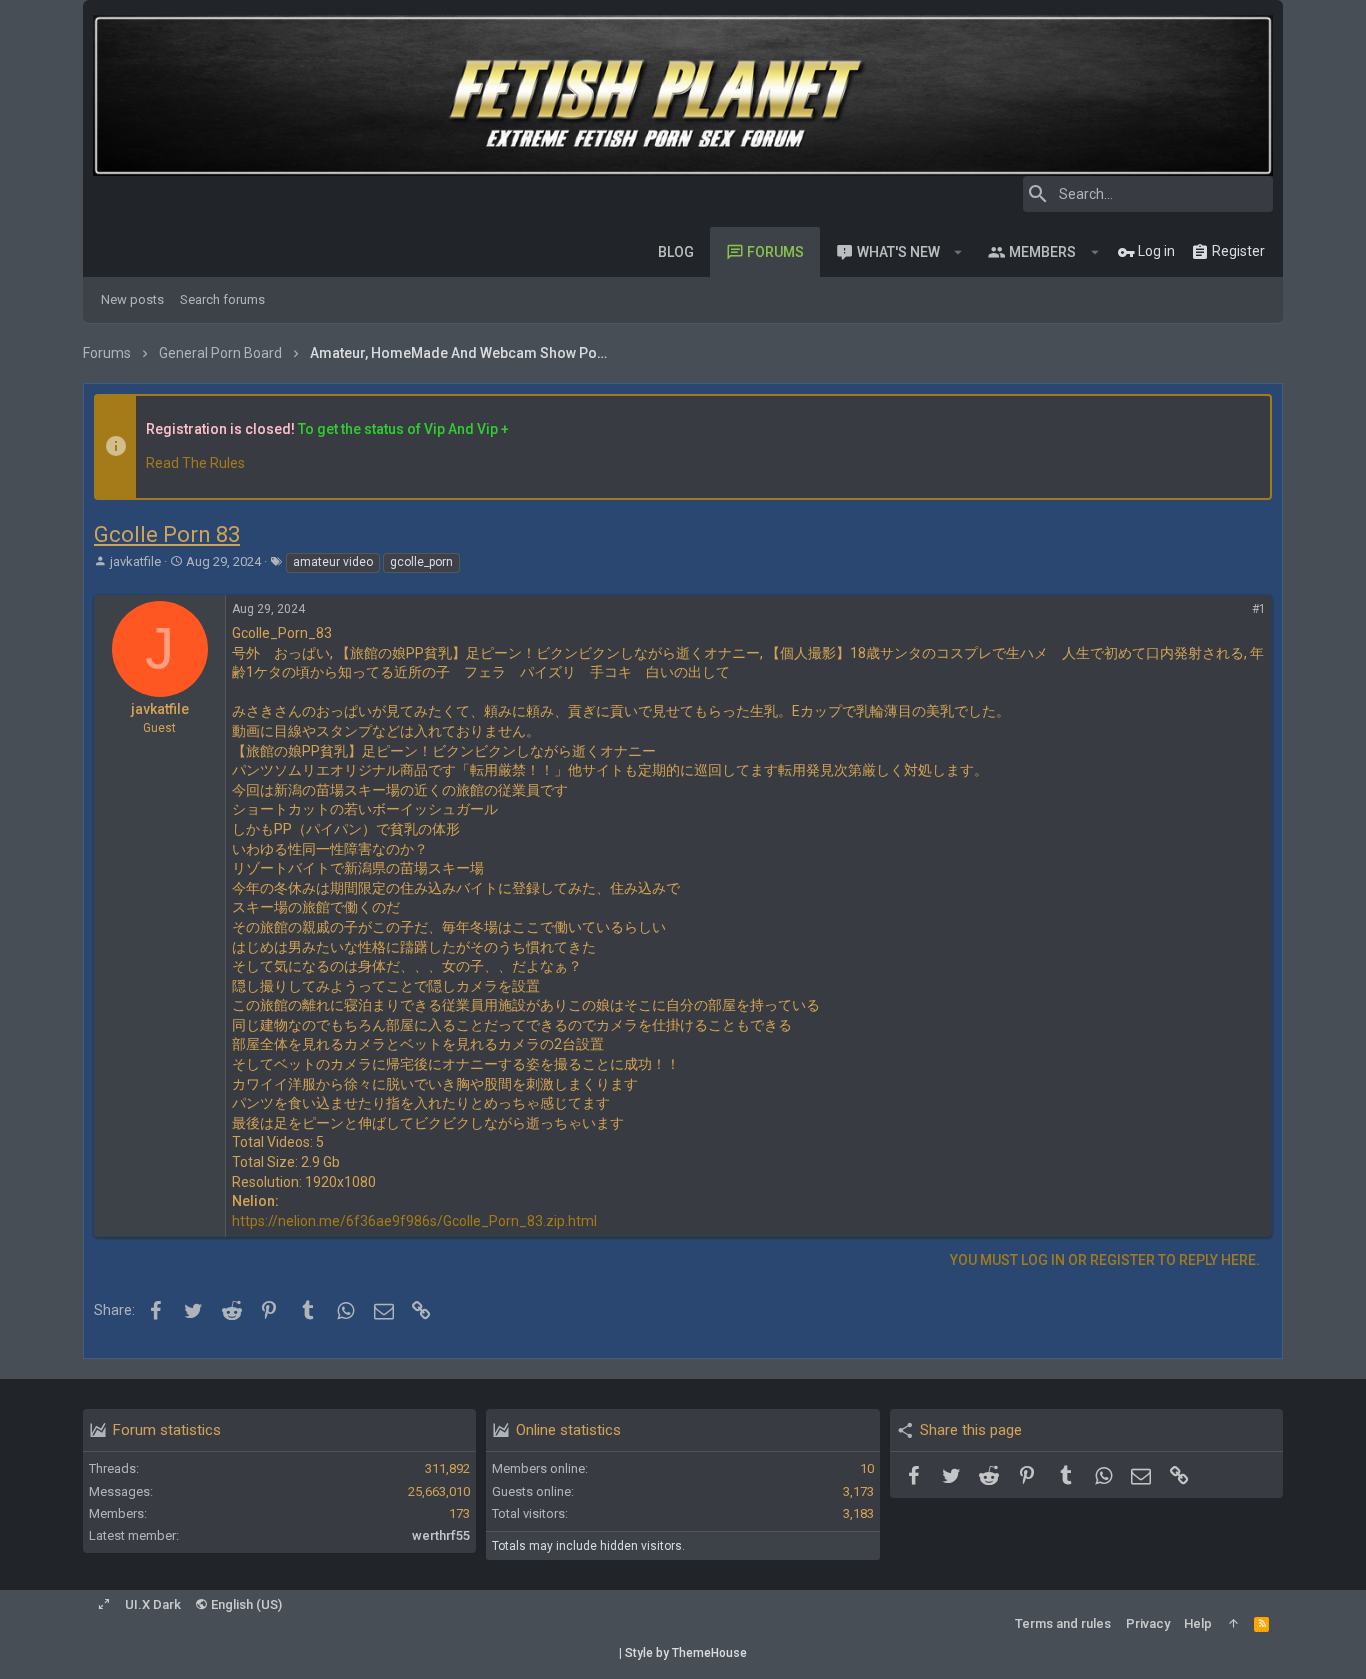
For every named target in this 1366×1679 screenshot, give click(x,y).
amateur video (333, 562)
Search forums (222, 299)
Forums (775, 252)
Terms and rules (1063, 1623)
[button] (958, 252)
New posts (132, 299)
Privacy (1148, 1623)
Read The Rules (195, 463)
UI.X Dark (153, 1604)
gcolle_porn (421, 562)
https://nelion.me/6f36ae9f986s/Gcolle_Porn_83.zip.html (414, 1221)
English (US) (245, 1604)
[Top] (1233, 1623)
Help (1198, 1623)
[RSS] (1261, 1623)
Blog (676, 252)
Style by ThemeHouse (686, 1653)
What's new (898, 252)
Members (1042, 252)
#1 (1259, 609)
